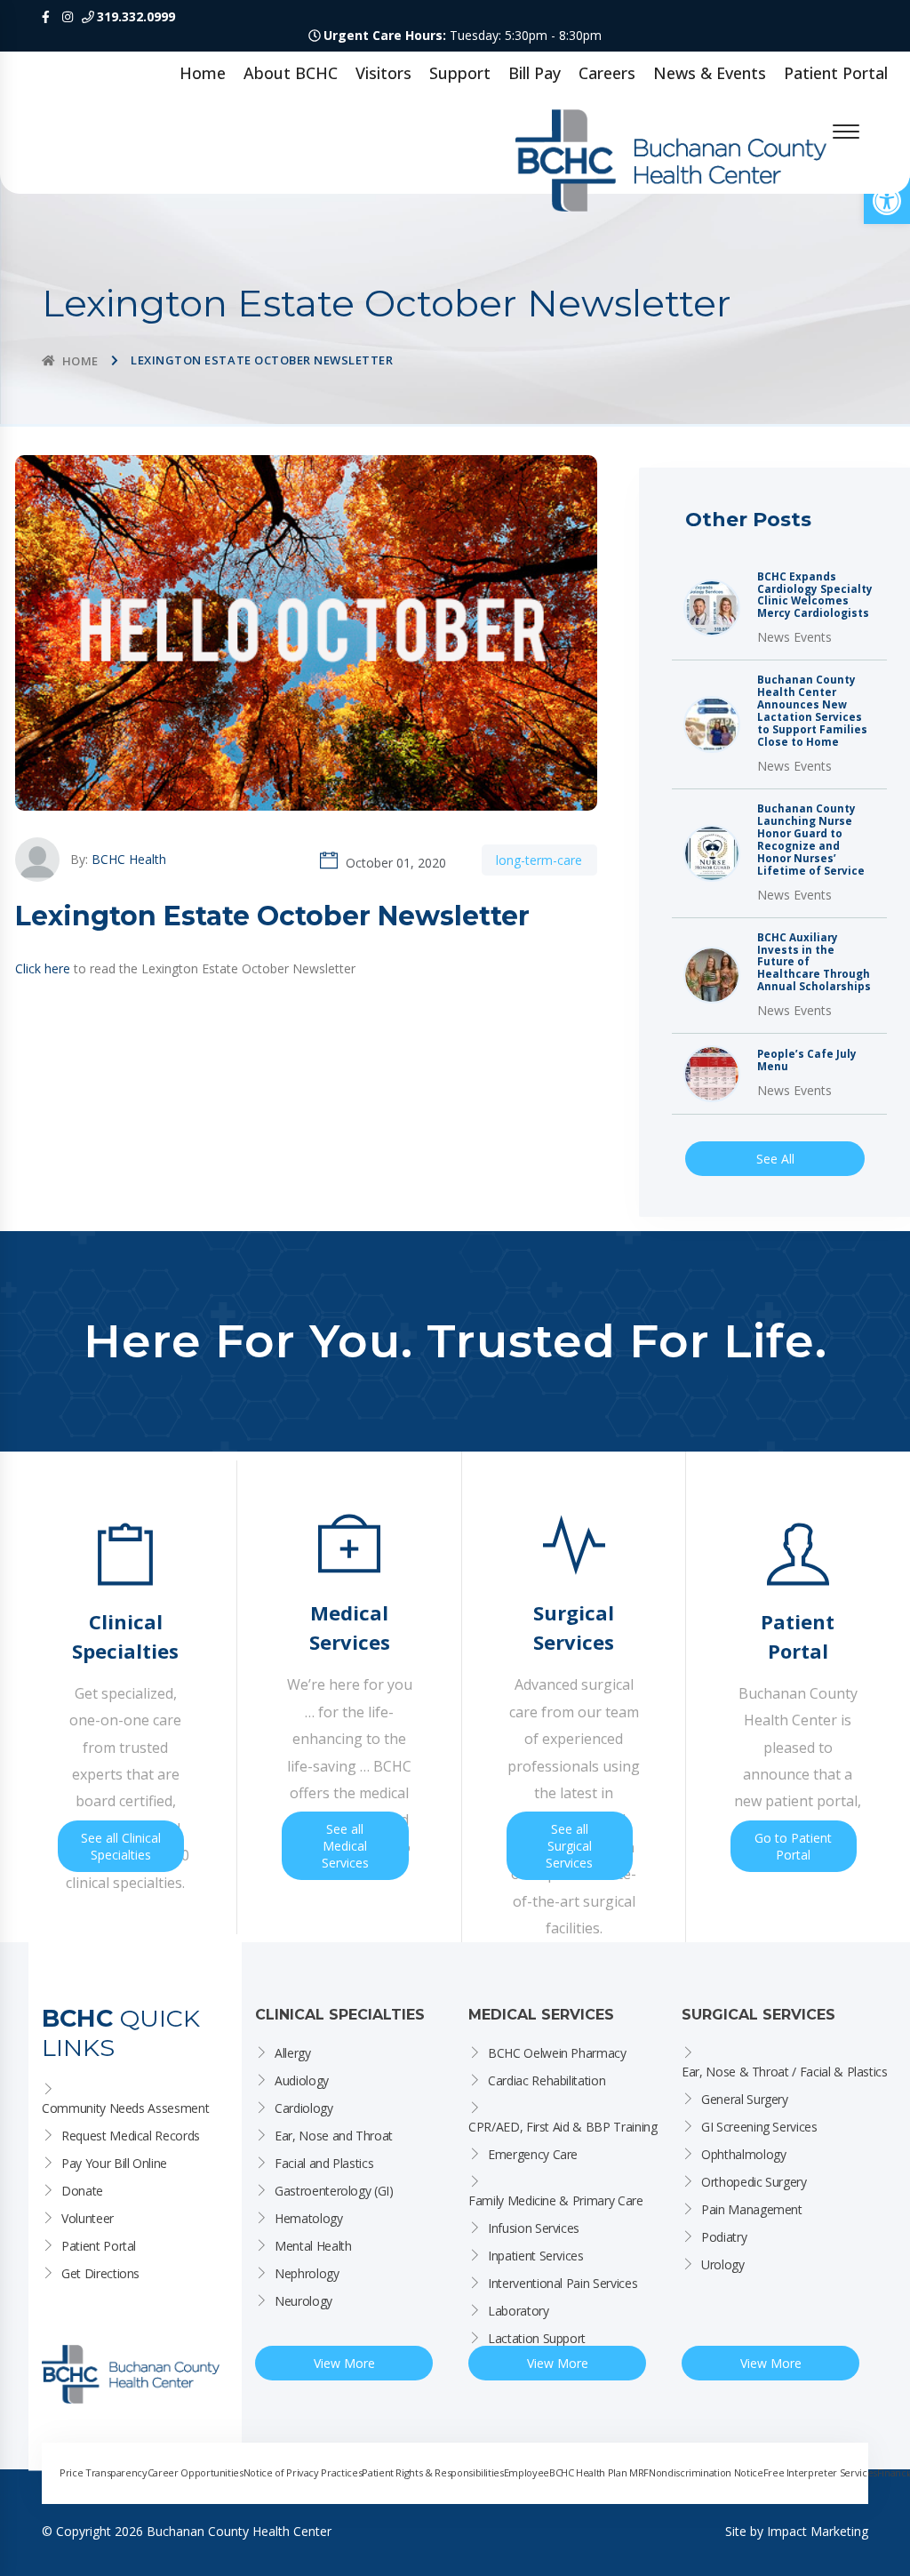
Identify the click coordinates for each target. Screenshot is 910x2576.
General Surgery (745, 2099)
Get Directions (100, 2273)
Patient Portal (836, 73)
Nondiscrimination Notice (706, 2472)
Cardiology (304, 2108)
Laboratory (519, 2311)
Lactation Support (537, 2338)
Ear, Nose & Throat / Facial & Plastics (785, 2072)
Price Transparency (104, 2472)
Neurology (303, 2301)
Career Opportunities (196, 2472)
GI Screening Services (759, 2127)
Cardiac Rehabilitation (547, 2080)
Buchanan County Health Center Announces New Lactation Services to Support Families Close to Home (812, 711)
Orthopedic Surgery (754, 2182)
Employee (527, 2472)
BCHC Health (129, 859)
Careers (607, 73)
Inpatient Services (536, 2256)
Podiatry (724, 2237)
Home (203, 73)
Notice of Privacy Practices (303, 2472)
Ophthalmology (743, 2154)
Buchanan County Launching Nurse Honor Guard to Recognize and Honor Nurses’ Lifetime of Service (811, 840)
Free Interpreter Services (820, 2472)
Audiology (302, 2080)
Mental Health (313, 2246)
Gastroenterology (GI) (334, 2191)
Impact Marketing (818, 2531)
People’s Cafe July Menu (807, 1060)
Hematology (309, 2218)
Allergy (293, 2053)
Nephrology (307, 2273)
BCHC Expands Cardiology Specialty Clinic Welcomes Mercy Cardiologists (815, 596)
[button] (887, 201)
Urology (723, 2264)
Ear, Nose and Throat (334, 2136)
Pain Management (752, 2209)
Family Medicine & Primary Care (556, 2200)
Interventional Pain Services (563, 2283)
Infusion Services (534, 2228)
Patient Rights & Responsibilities (432, 2472)
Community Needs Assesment (125, 2108)
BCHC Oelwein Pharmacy (557, 2053)
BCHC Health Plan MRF (599, 2472)
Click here (43, 968)
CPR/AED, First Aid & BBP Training (563, 2127)
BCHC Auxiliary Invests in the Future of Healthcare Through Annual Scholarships (814, 963)
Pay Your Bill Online (114, 2163)
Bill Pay (535, 73)
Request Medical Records (131, 2136)
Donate (82, 2191)
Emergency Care (533, 2154)
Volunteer (88, 2218)
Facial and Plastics (324, 2163)
